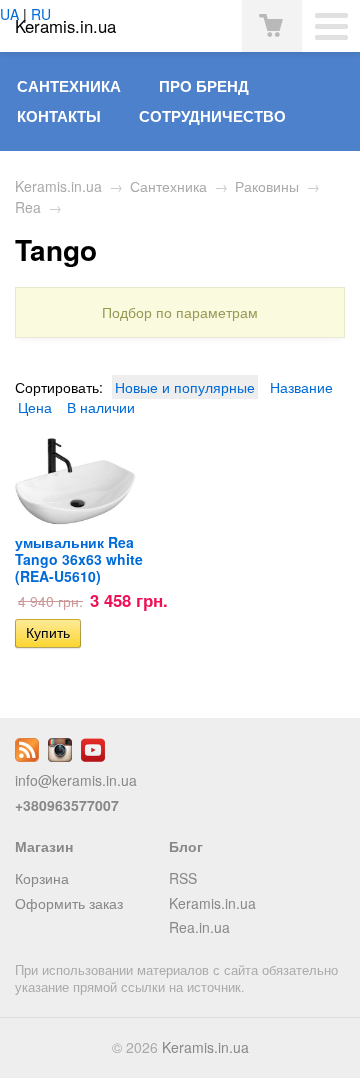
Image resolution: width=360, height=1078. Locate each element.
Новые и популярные (185, 387)
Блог (186, 846)
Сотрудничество (212, 116)
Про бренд (204, 86)
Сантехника (69, 86)
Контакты (59, 116)
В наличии (101, 407)
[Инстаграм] (60, 756)
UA (9, 14)
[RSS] (27, 756)
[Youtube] (93, 756)
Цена (35, 407)
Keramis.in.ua (58, 186)
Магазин (44, 846)
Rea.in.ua (199, 927)
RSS (183, 878)
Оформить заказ (69, 903)
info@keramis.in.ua (76, 780)
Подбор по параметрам (180, 312)
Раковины (267, 186)
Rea (28, 207)
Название (301, 387)
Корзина (42, 878)
